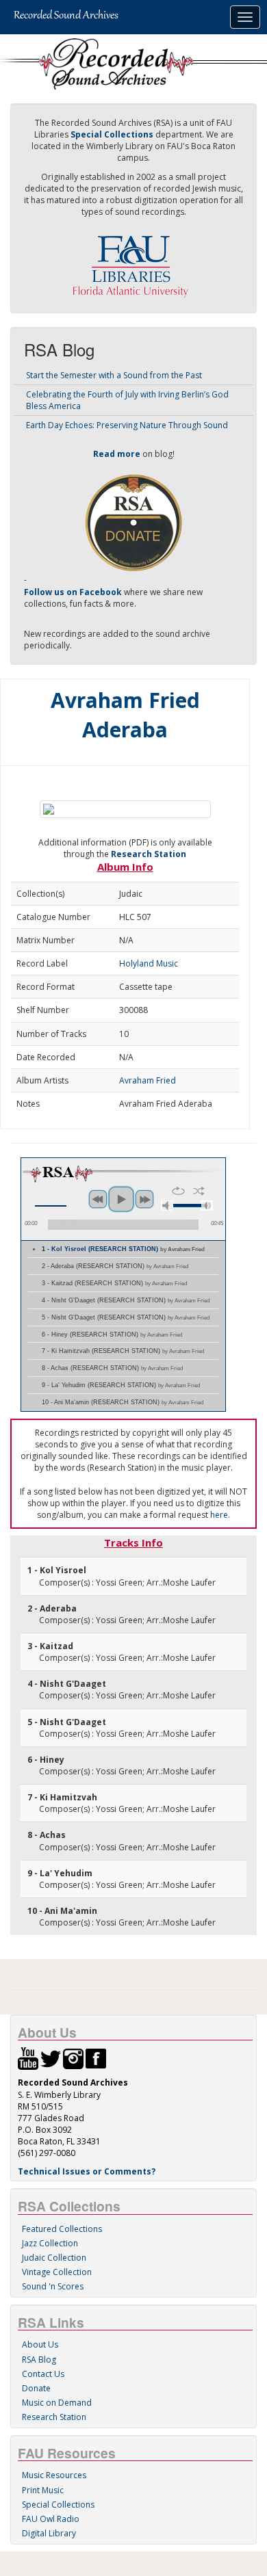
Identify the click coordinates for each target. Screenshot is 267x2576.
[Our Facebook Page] (96, 2058)
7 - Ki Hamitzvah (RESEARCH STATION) (123, 1351)
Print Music (43, 2490)
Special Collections (58, 2505)
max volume (207, 1206)
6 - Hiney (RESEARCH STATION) (112, 1335)
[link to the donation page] (133, 522)
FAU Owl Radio (51, 2519)
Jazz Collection (50, 2243)
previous (98, 1199)
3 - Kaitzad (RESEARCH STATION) (114, 1283)
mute (167, 1206)
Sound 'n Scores (53, 2286)
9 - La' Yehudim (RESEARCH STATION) (121, 1385)
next (144, 1199)
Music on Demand (57, 2403)
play (121, 1199)
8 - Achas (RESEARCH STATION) (112, 1368)
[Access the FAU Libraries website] (133, 261)
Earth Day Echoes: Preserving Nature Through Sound (127, 425)
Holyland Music (149, 963)
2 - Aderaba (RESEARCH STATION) (115, 1266)
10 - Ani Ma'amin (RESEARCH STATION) (123, 1402)
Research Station (149, 854)
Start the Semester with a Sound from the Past (114, 375)
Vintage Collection (57, 2272)
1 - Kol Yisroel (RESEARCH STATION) (123, 1249)
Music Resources (54, 2475)
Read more (117, 454)
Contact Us (43, 2374)
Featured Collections (62, 2229)
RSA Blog (39, 2360)
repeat (178, 1191)
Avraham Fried (148, 1080)
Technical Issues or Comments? (87, 2171)
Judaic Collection (54, 2258)
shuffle (199, 1191)
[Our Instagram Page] (73, 2058)
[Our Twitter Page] (51, 2058)
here (219, 1515)
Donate (36, 2388)
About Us (40, 2344)
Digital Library (49, 2533)
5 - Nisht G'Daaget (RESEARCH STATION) (126, 1317)
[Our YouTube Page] (28, 2058)
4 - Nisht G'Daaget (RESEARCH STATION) (126, 1300)
